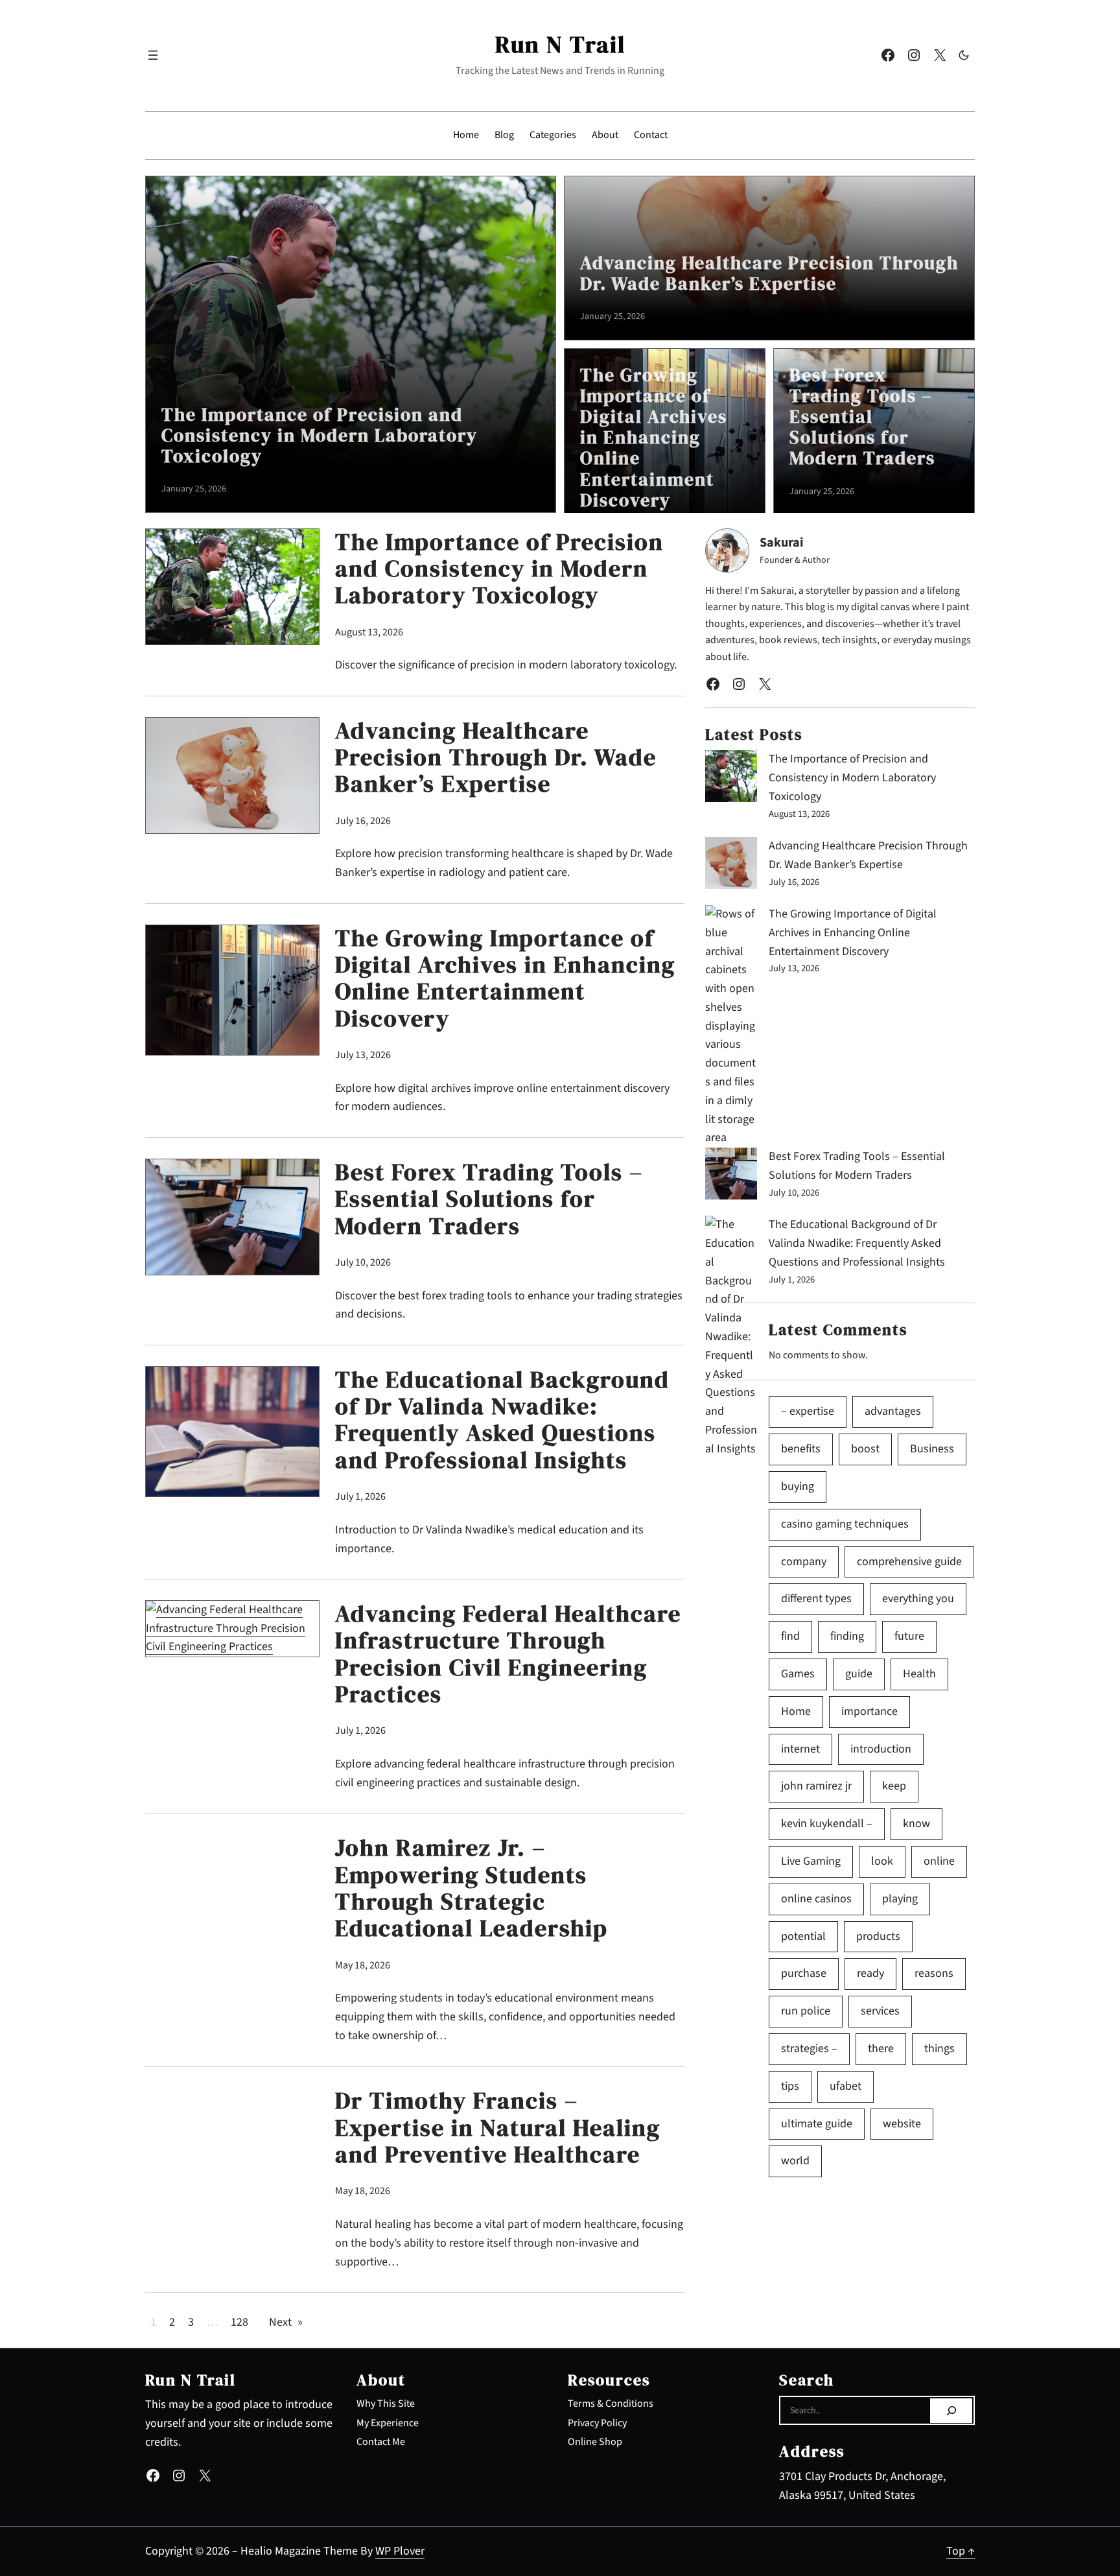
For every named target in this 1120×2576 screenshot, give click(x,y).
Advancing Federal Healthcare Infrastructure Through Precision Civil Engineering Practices (508, 1654)
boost (865, 1449)
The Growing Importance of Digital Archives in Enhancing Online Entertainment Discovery (654, 437)
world (795, 2161)
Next (286, 2322)
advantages (893, 1411)
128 (239, 2322)
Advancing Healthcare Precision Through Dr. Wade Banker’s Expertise (769, 273)
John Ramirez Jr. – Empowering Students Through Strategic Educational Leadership (472, 1888)
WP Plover (400, 2551)
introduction (881, 1749)
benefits (801, 1449)
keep (894, 1786)
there (881, 2049)
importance (869, 1711)
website (902, 2124)
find (790, 1636)
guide (859, 1674)
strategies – (809, 2049)
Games (798, 1674)
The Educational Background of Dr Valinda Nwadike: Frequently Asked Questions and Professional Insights (502, 1420)
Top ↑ (961, 2551)
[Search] (951, 2411)
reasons (934, 1973)
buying (798, 1486)
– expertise (808, 1411)
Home (796, 1711)
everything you (918, 1599)
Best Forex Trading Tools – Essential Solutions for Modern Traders (862, 417)
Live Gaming (811, 1861)
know (916, 1824)
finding (847, 1636)
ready (870, 1973)
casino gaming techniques (845, 1524)
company (804, 1562)
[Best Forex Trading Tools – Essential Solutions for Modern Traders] (731, 1177)
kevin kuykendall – (827, 1824)
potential (803, 1936)
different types (816, 1599)
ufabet (846, 2086)
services (880, 2011)
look (882, 1861)
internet (800, 1749)
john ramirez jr (816, 1786)
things (939, 2049)
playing (900, 1899)
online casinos (816, 1899)
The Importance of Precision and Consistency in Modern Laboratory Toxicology (320, 435)
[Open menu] (153, 55)
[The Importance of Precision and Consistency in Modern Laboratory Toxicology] (731, 779)
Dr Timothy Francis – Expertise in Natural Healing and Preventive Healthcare (498, 2127)
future (909, 1636)
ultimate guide (817, 2124)
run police (806, 2011)
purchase (804, 1973)
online (939, 1861)
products (878, 1936)
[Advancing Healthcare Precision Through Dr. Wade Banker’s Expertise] (731, 866)
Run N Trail (560, 44)
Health (919, 1674)
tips (790, 2086)
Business (932, 1449)
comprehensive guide (909, 1562)
